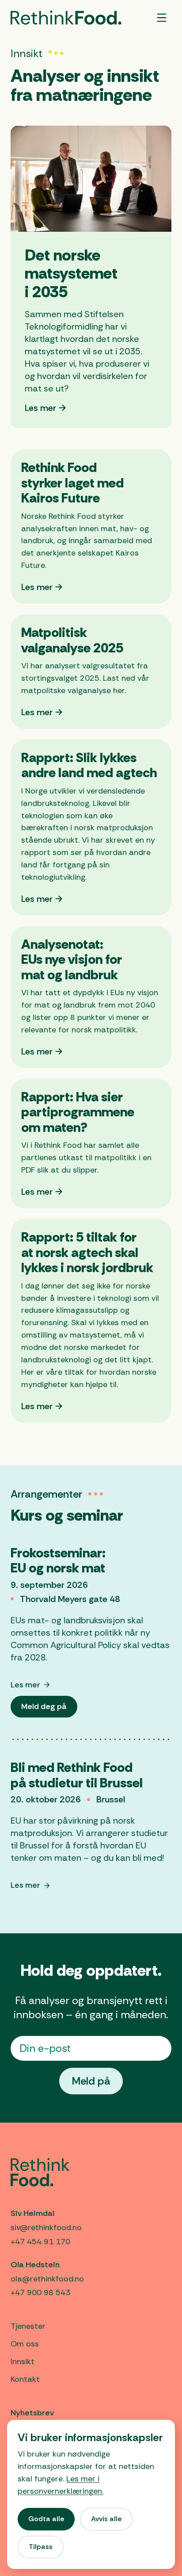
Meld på (91, 2081)
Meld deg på (49, 1709)
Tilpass (41, 2547)
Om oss (25, 2344)
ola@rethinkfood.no (47, 2279)
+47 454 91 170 (40, 2242)
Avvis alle (106, 2519)
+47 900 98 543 (40, 2292)
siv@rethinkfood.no (46, 2227)
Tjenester (28, 2326)
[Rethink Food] (66, 18)
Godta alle (46, 2519)
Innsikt (23, 2361)
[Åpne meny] (162, 18)
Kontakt (25, 2379)
